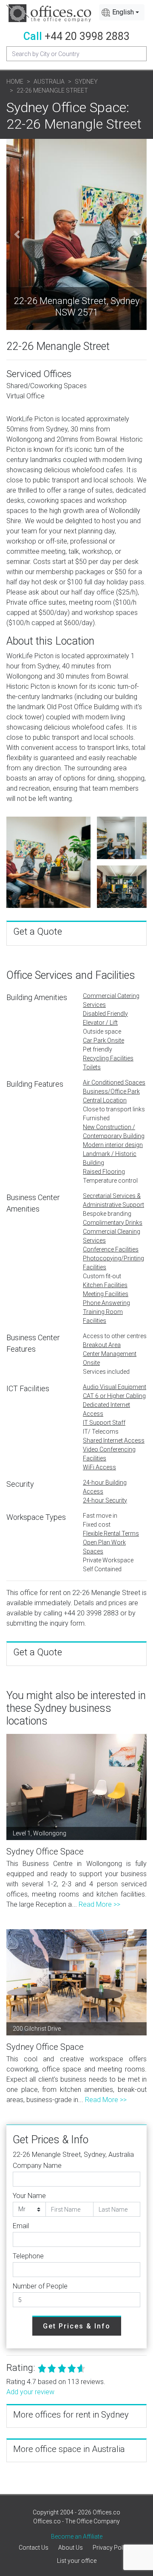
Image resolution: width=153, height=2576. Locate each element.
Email (21, 2226)
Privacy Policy (112, 2548)
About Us (71, 2548)
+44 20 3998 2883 (87, 36)
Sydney (86, 82)
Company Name (37, 2166)
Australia (49, 82)
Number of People (40, 2286)
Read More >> (99, 1904)
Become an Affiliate (77, 2537)
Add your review (30, 2392)
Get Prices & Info (77, 2326)
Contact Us (34, 2548)
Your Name (29, 2196)
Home (15, 82)
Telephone (28, 2256)
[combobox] (122, 12)
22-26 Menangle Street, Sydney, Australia (73, 2155)
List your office (77, 2561)
